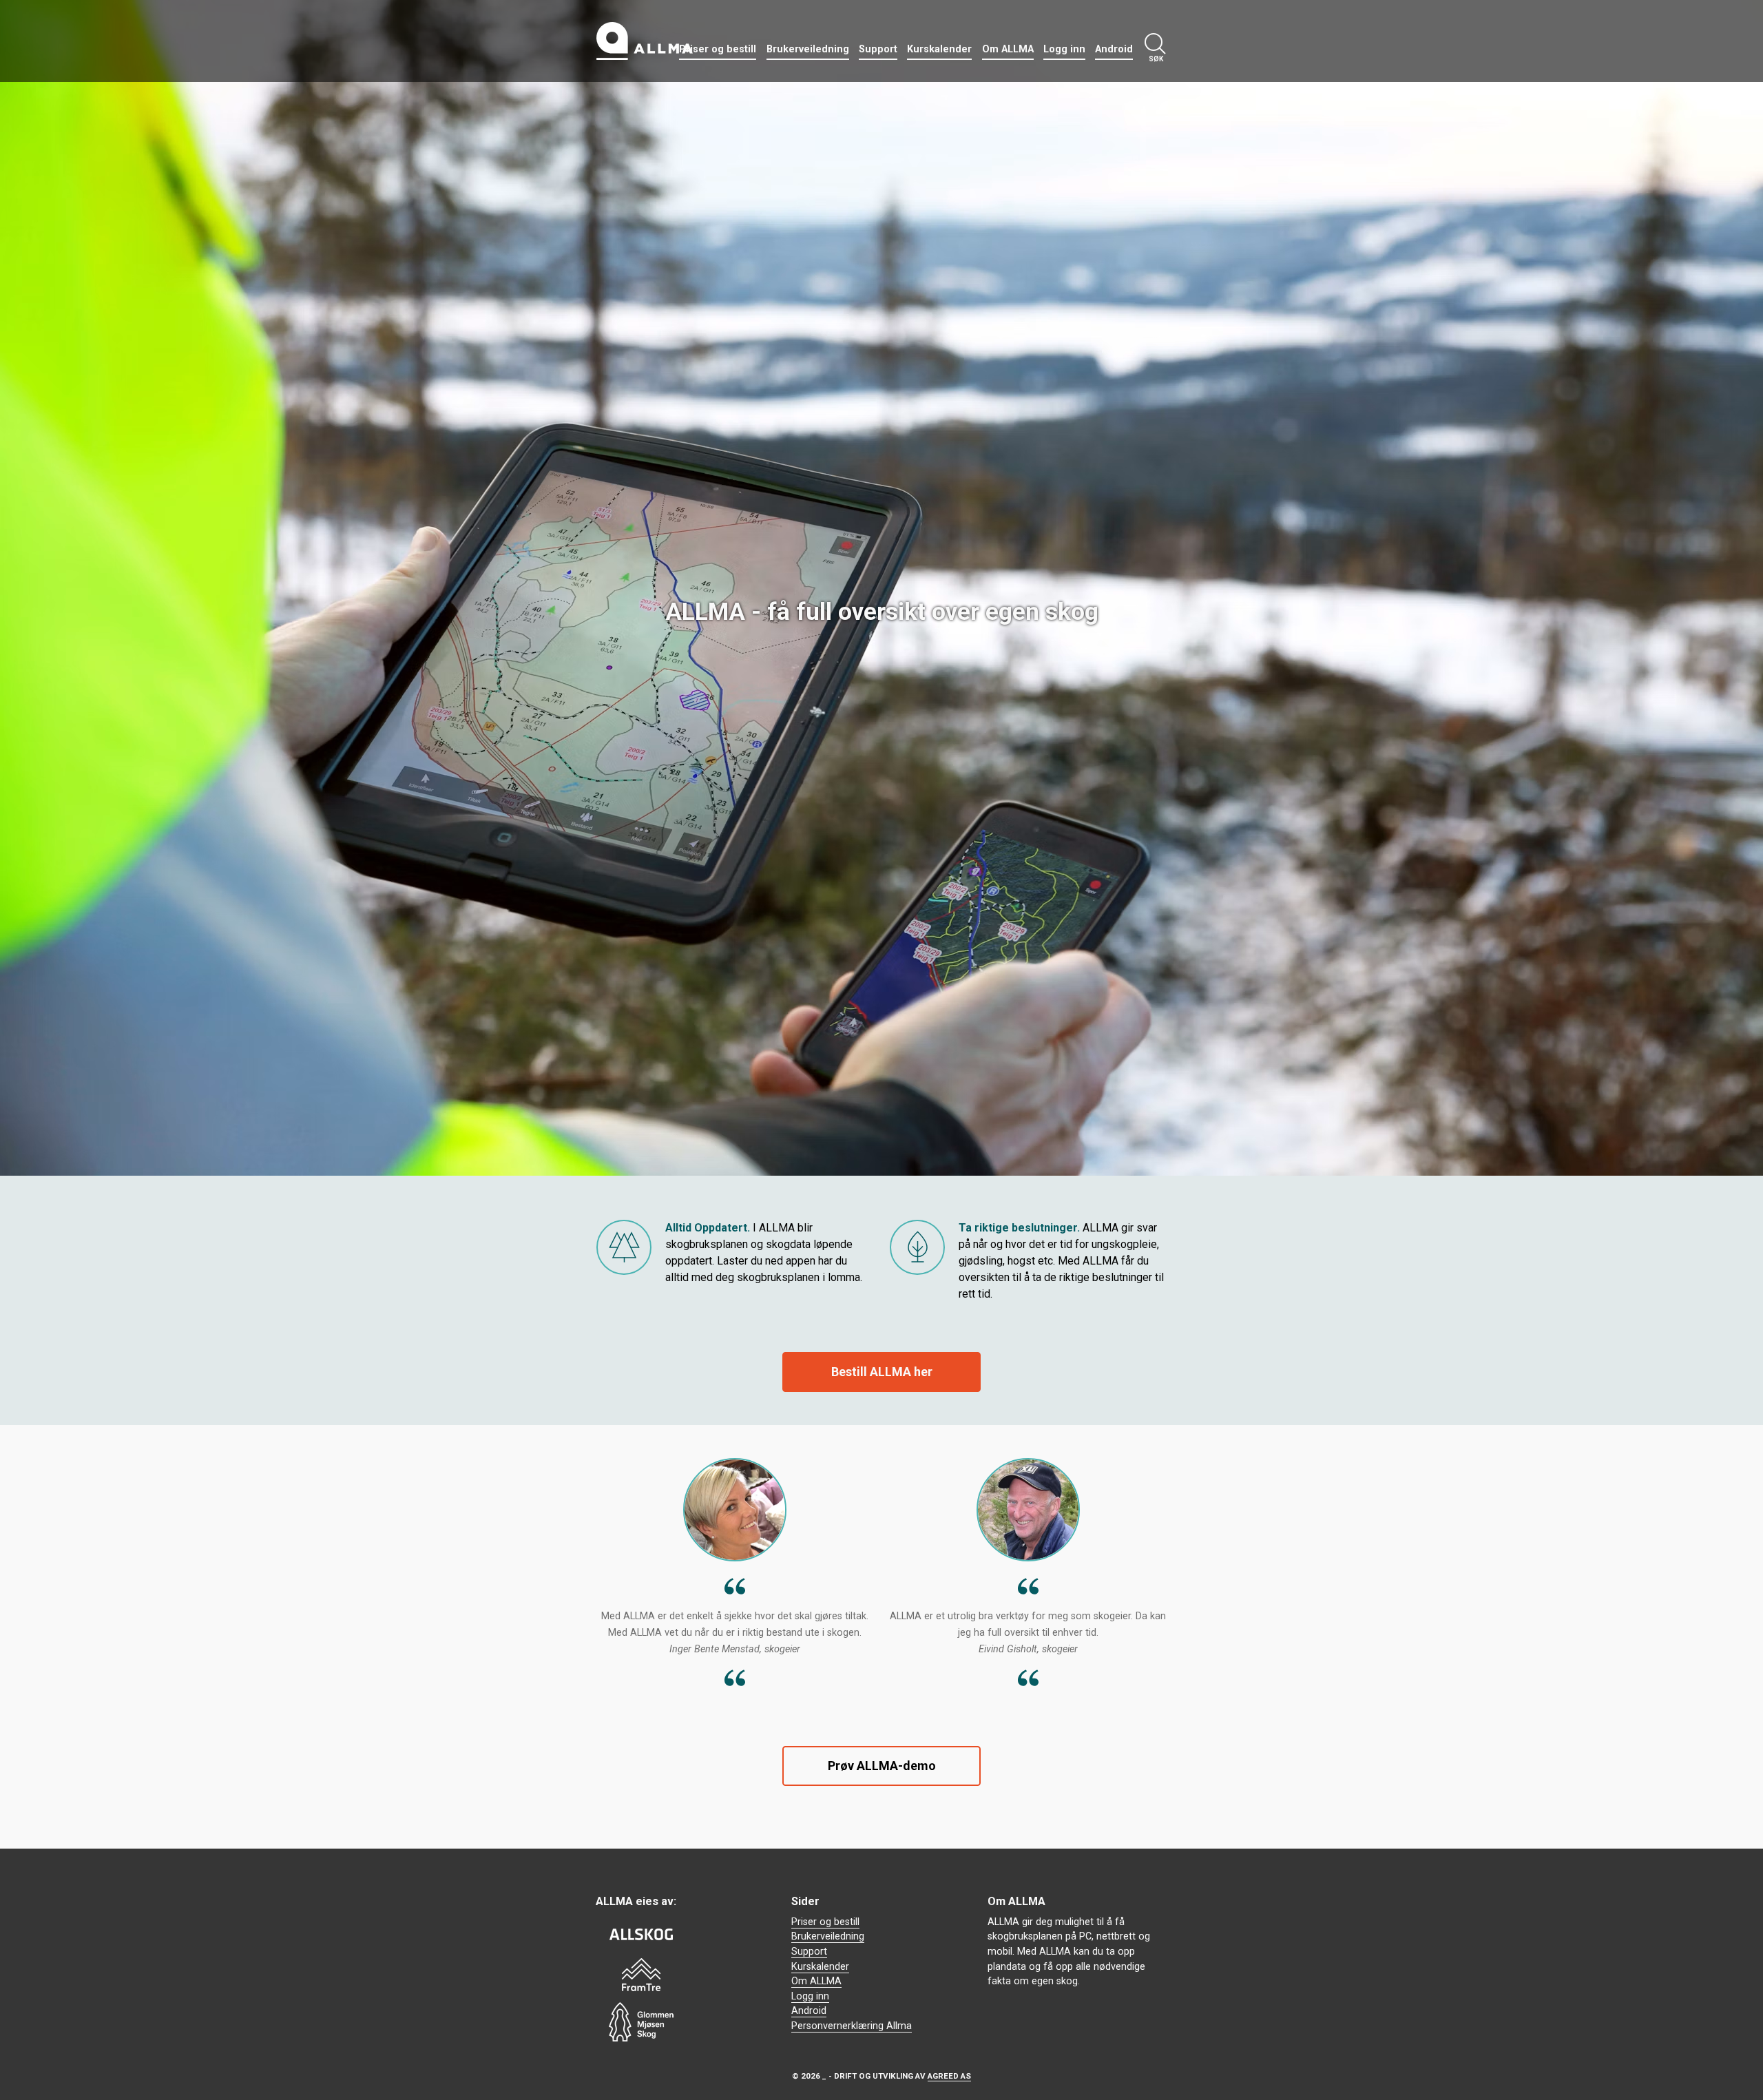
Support (878, 49)
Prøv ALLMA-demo (882, 1766)
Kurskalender (939, 49)
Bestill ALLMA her (882, 1372)
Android (1114, 49)
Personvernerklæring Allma (852, 2026)
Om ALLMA (1008, 49)
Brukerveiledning (808, 49)
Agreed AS (949, 2076)
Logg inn (1064, 49)
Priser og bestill (718, 49)
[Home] (645, 41)
